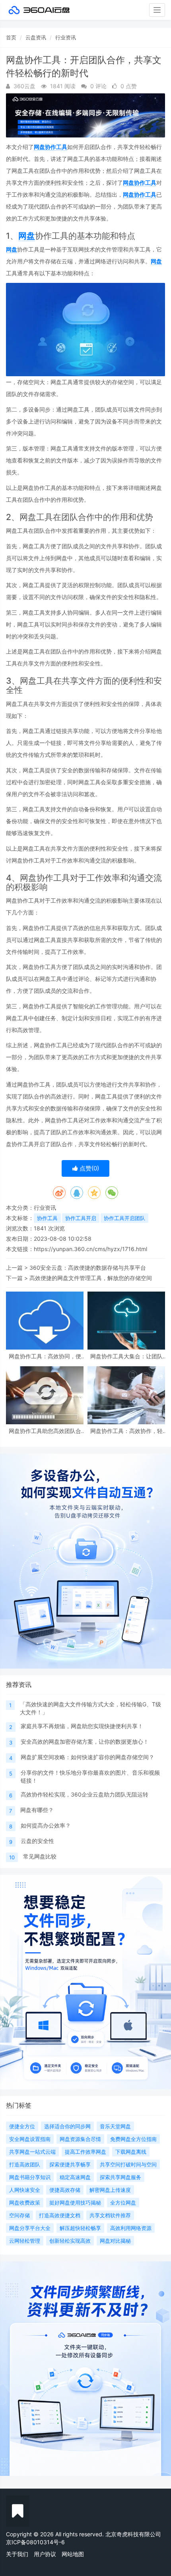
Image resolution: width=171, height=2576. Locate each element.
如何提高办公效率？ (46, 1825)
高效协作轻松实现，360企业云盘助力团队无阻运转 (85, 1794)
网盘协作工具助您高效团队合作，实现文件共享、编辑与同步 (45, 1431)
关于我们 (17, 2554)
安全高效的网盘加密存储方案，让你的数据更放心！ (85, 1742)
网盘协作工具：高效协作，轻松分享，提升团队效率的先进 (126, 1431)
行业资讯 (66, 37)
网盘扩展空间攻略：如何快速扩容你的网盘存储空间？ (87, 1757)
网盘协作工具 (51, 147)
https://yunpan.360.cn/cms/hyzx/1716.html (90, 1249)
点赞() (88, 1168)
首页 (11, 37)
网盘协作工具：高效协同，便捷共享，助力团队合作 (45, 1356)
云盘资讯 (36, 37)
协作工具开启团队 (124, 1218)
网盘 (27, 236)
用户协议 (45, 2554)
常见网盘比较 (40, 1856)
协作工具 (47, 1218)
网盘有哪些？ (37, 1810)
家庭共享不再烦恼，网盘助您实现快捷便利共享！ (82, 1726)
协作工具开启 (81, 1218)
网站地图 (73, 2554)
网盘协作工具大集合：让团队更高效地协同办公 (126, 1356)
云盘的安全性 (37, 1841)
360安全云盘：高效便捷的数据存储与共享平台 (88, 1268)
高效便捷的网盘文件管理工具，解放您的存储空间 (91, 1278)
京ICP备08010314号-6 (35, 2542)
